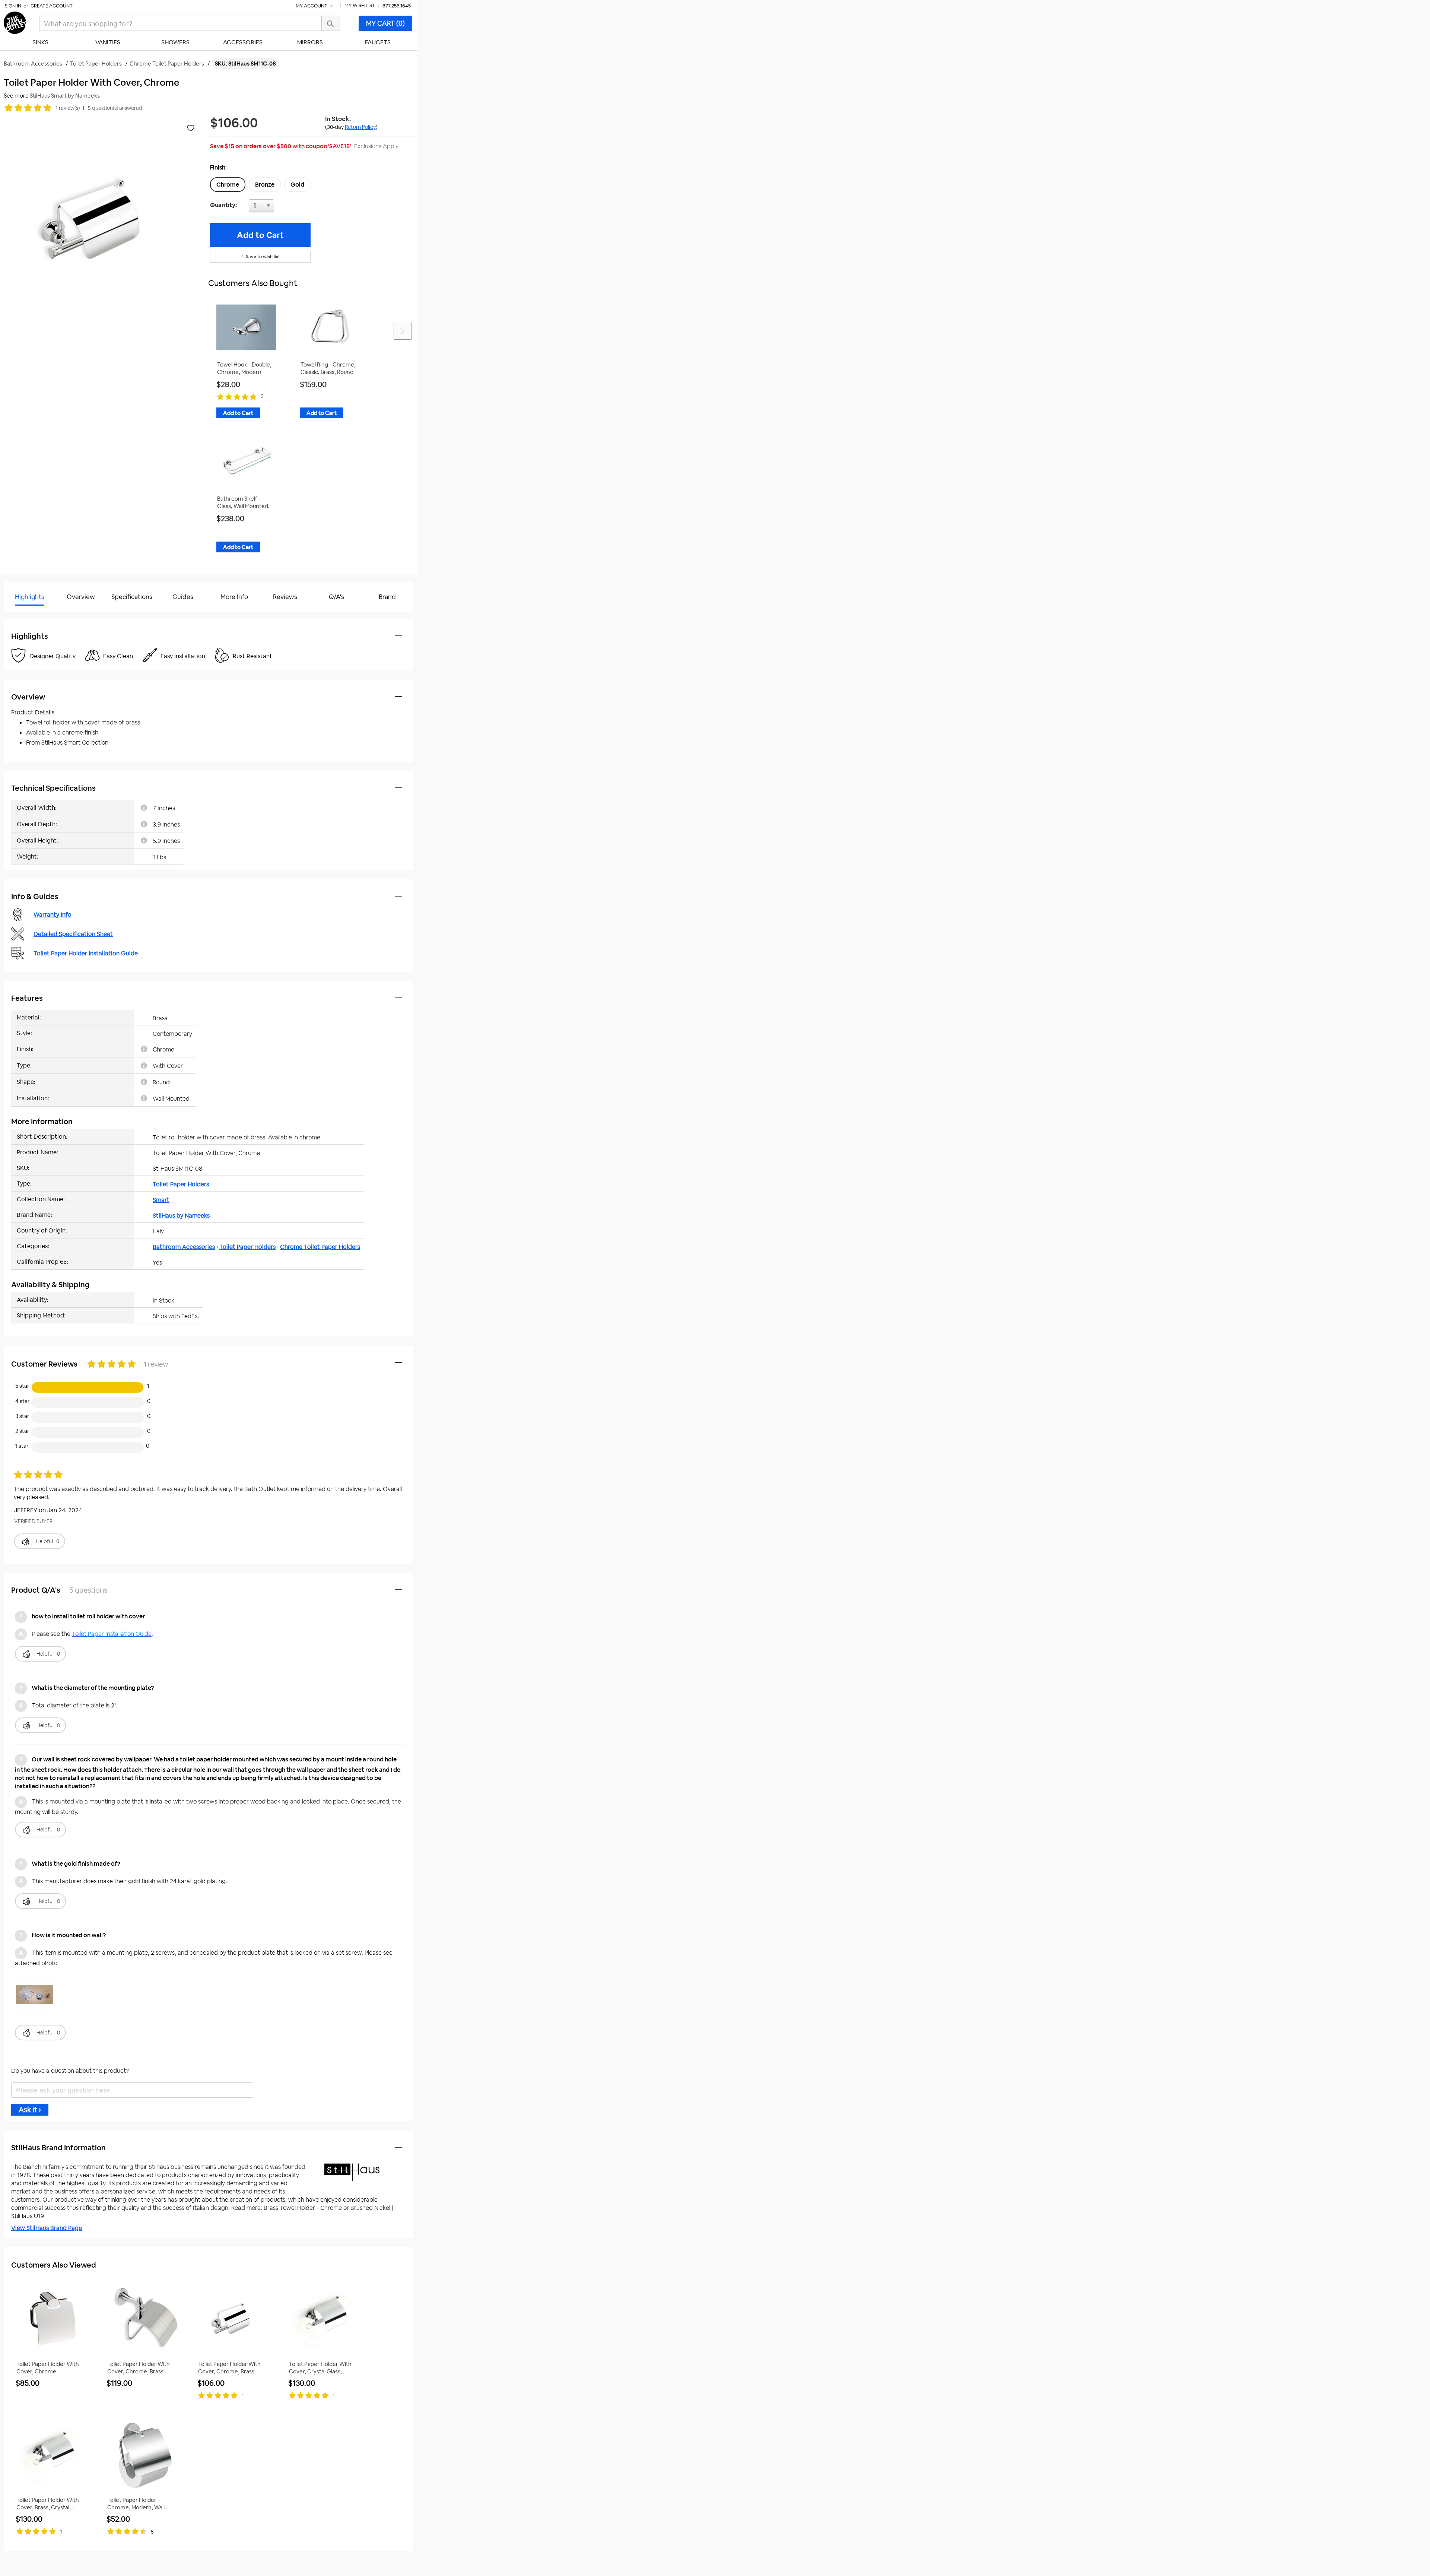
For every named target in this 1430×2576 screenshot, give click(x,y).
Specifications (132, 597)
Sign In (13, 6)
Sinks (40, 42)
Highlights (30, 597)
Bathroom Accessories (184, 1247)
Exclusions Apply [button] (376, 146)
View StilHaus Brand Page (47, 2228)
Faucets (378, 42)
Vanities (108, 42)
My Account (312, 6)
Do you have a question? (37, 616)
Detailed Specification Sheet (73, 934)
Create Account (52, 6)
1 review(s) (68, 108)
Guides (183, 597)
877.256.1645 (397, 6)
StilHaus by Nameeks (181, 1216)
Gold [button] (297, 185)
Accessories (243, 42)
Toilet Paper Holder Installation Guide (86, 953)
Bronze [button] (265, 185)
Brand (387, 597)
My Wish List (360, 5)
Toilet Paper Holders (181, 1184)
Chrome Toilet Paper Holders (320, 1247)
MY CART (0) (385, 23)
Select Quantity (286, 207)
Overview (81, 597)
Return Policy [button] (360, 127)
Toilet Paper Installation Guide (112, 1634)
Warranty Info (53, 915)
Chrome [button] (228, 185)
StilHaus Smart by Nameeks (65, 96)
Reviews (285, 597)
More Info (234, 597)
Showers (175, 42)
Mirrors (310, 42)
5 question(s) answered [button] (115, 108)
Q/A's (336, 597)
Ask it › (30, 2110)
